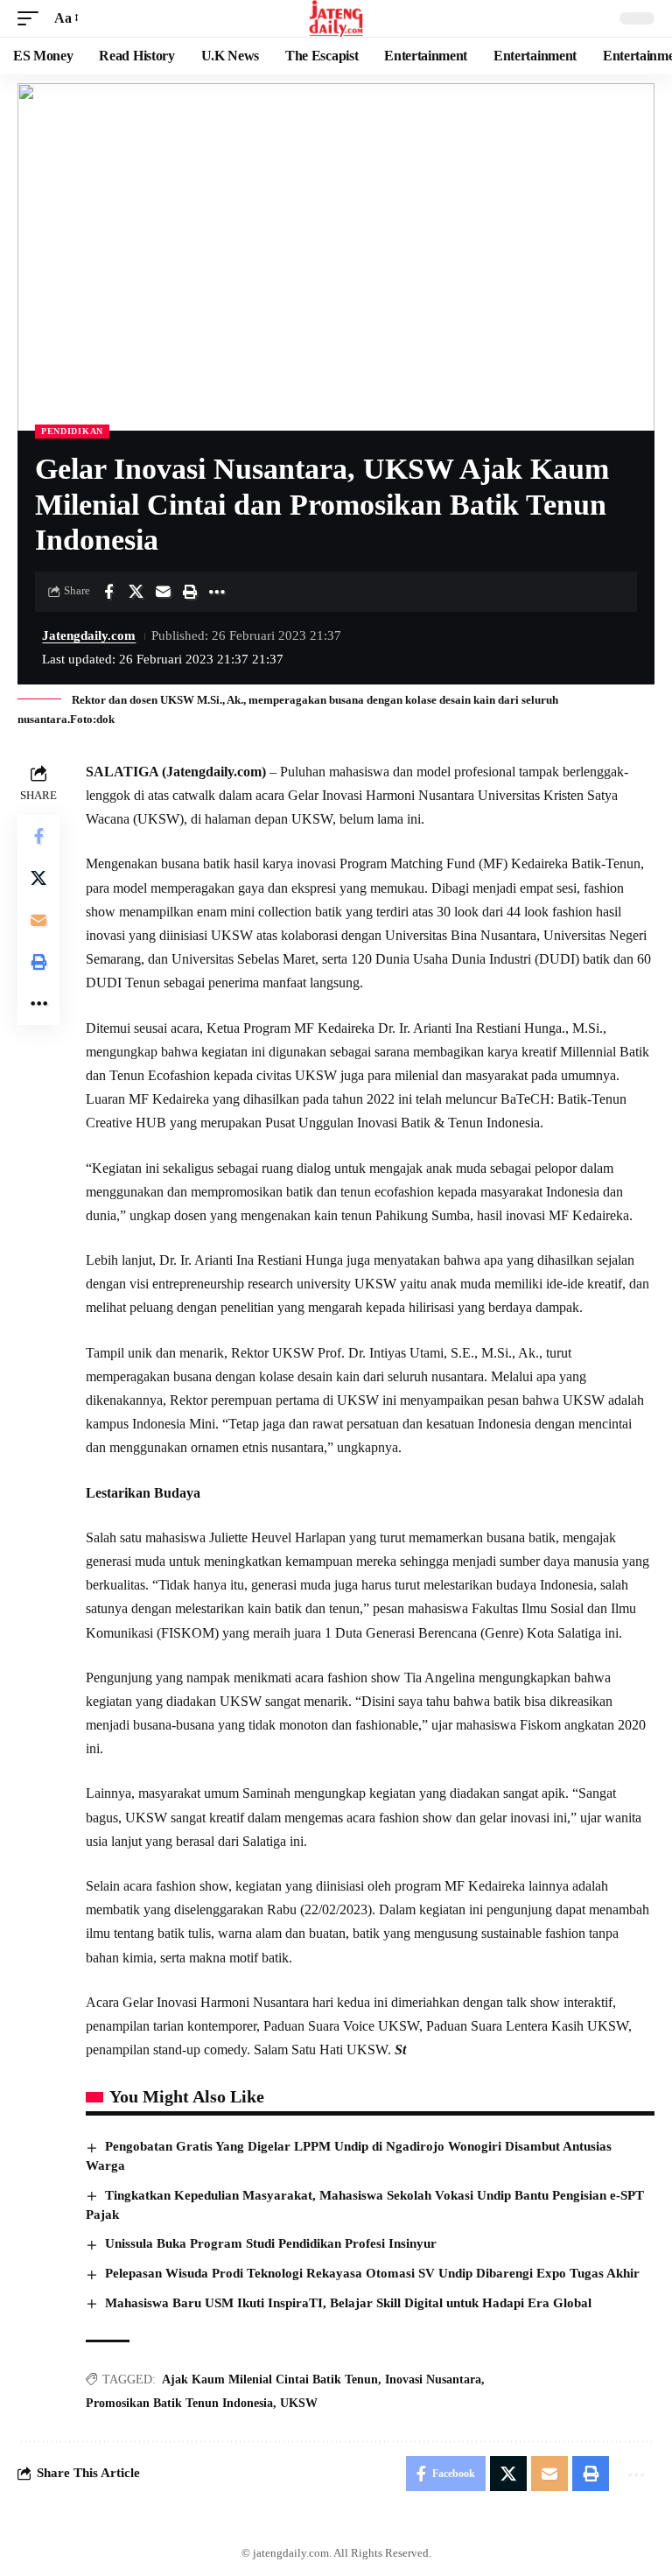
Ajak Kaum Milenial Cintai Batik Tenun (270, 2379)
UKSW (299, 2403)
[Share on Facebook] (108, 592)
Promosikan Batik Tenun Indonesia (179, 2403)
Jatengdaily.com (89, 635)
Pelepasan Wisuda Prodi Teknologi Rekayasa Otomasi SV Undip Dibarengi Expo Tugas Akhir (372, 2273)
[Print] (190, 592)
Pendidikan (72, 431)
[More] (217, 592)
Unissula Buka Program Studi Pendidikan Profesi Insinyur (271, 2243)
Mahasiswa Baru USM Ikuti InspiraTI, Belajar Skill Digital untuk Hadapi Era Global (348, 2303)
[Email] (163, 592)
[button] (32, 18)
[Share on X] (136, 592)
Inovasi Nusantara (433, 2379)
